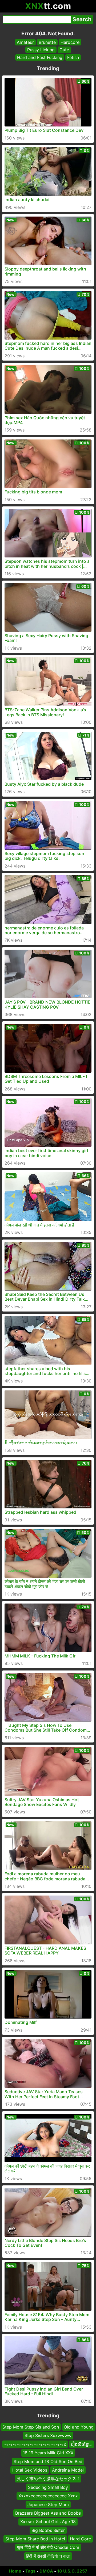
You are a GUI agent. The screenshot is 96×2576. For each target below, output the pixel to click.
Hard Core (80, 2539)
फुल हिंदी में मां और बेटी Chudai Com (48, 2547)
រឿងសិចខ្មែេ (82, 2444)
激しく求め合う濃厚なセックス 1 (48, 2478)
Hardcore (70, 42)
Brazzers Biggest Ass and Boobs (48, 2513)
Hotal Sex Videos (30, 2470)
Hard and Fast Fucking (40, 57)
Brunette (47, 42)
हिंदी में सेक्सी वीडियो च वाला (48, 2556)
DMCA (46, 2571)
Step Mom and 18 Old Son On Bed (48, 2461)
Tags (30, 2571)
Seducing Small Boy (48, 2487)
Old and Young (79, 2427)
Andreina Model (68, 2470)
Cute (64, 50)
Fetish (73, 57)
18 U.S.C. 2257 (72, 2571)
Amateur (25, 42)
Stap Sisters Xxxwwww (48, 2435)
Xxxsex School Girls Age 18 (48, 2522)
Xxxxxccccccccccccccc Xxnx (48, 2496)
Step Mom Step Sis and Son (31, 2427)
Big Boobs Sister (48, 2530)
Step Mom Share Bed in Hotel (35, 2539)
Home (15, 2571)
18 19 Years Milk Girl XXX (48, 2453)
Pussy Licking (41, 50)
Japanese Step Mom (48, 2504)
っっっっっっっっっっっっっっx (35, 2444)
